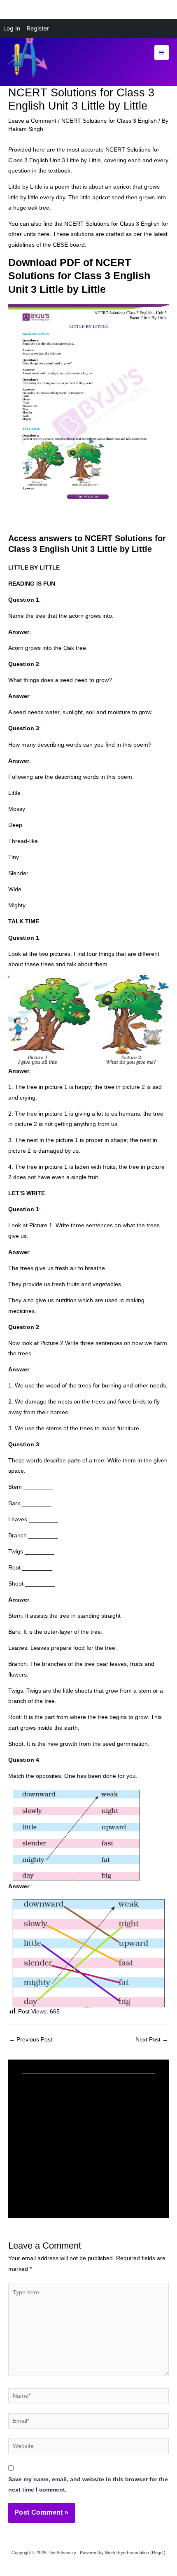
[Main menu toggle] (162, 53)
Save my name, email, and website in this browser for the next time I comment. (88, 2485)
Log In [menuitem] (12, 28)
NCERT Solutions (128, 150)
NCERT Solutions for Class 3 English (109, 121)
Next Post (152, 2040)
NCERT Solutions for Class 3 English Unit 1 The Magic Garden (83, 2172)
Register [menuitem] (38, 28)
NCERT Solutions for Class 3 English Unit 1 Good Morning (83, 2118)
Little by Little (25, 187)
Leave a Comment (32, 121)
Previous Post (31, 2040)
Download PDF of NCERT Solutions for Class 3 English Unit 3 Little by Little (79, 276)
